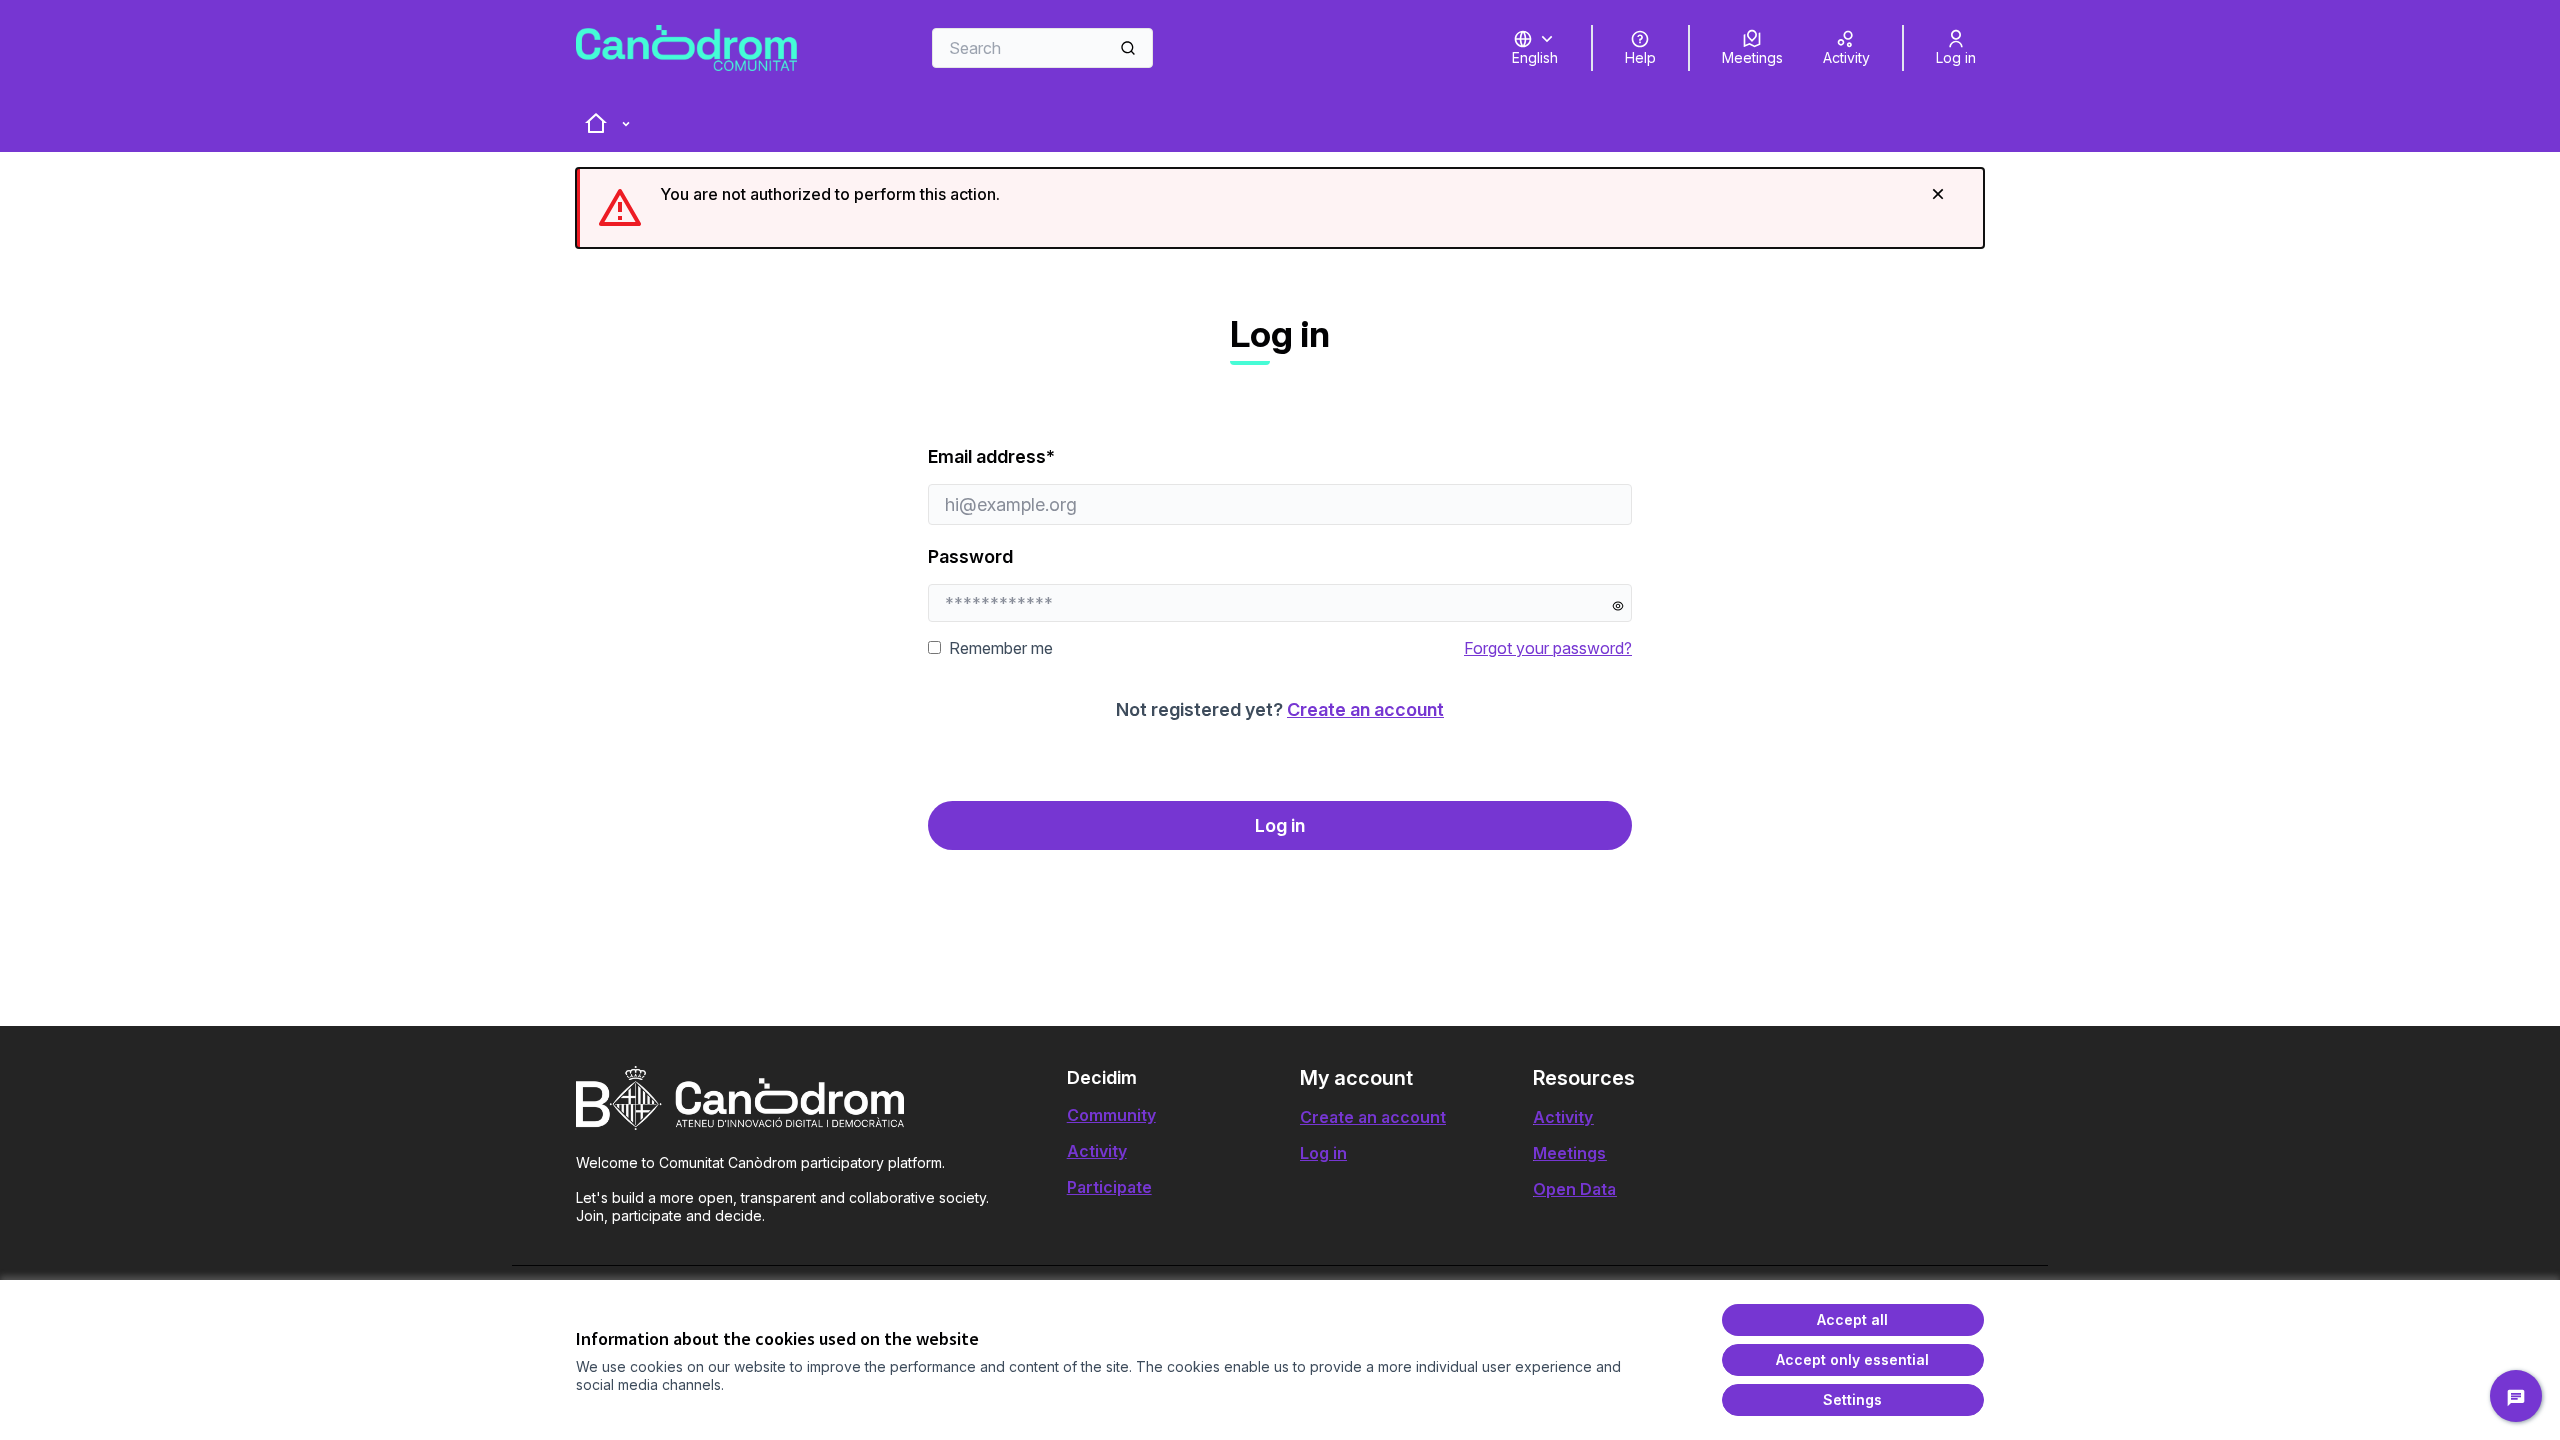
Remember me (1001, 648)
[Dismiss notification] (1938, 194)
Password (970, 556)
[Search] (1128, 48)
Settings (1852, 1399)
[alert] (1280, 208)
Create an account (1365, 709)
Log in (1280, 825)
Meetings (1569, 1153)
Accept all (1852, 1319)
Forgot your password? (1548, 648)
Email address (1050, 456)
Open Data (1574, 1189)
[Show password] (1618, 606)
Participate (1109, 1187)
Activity (1097, 1151)
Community (1111, 1115)
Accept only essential (1852, 1359)
